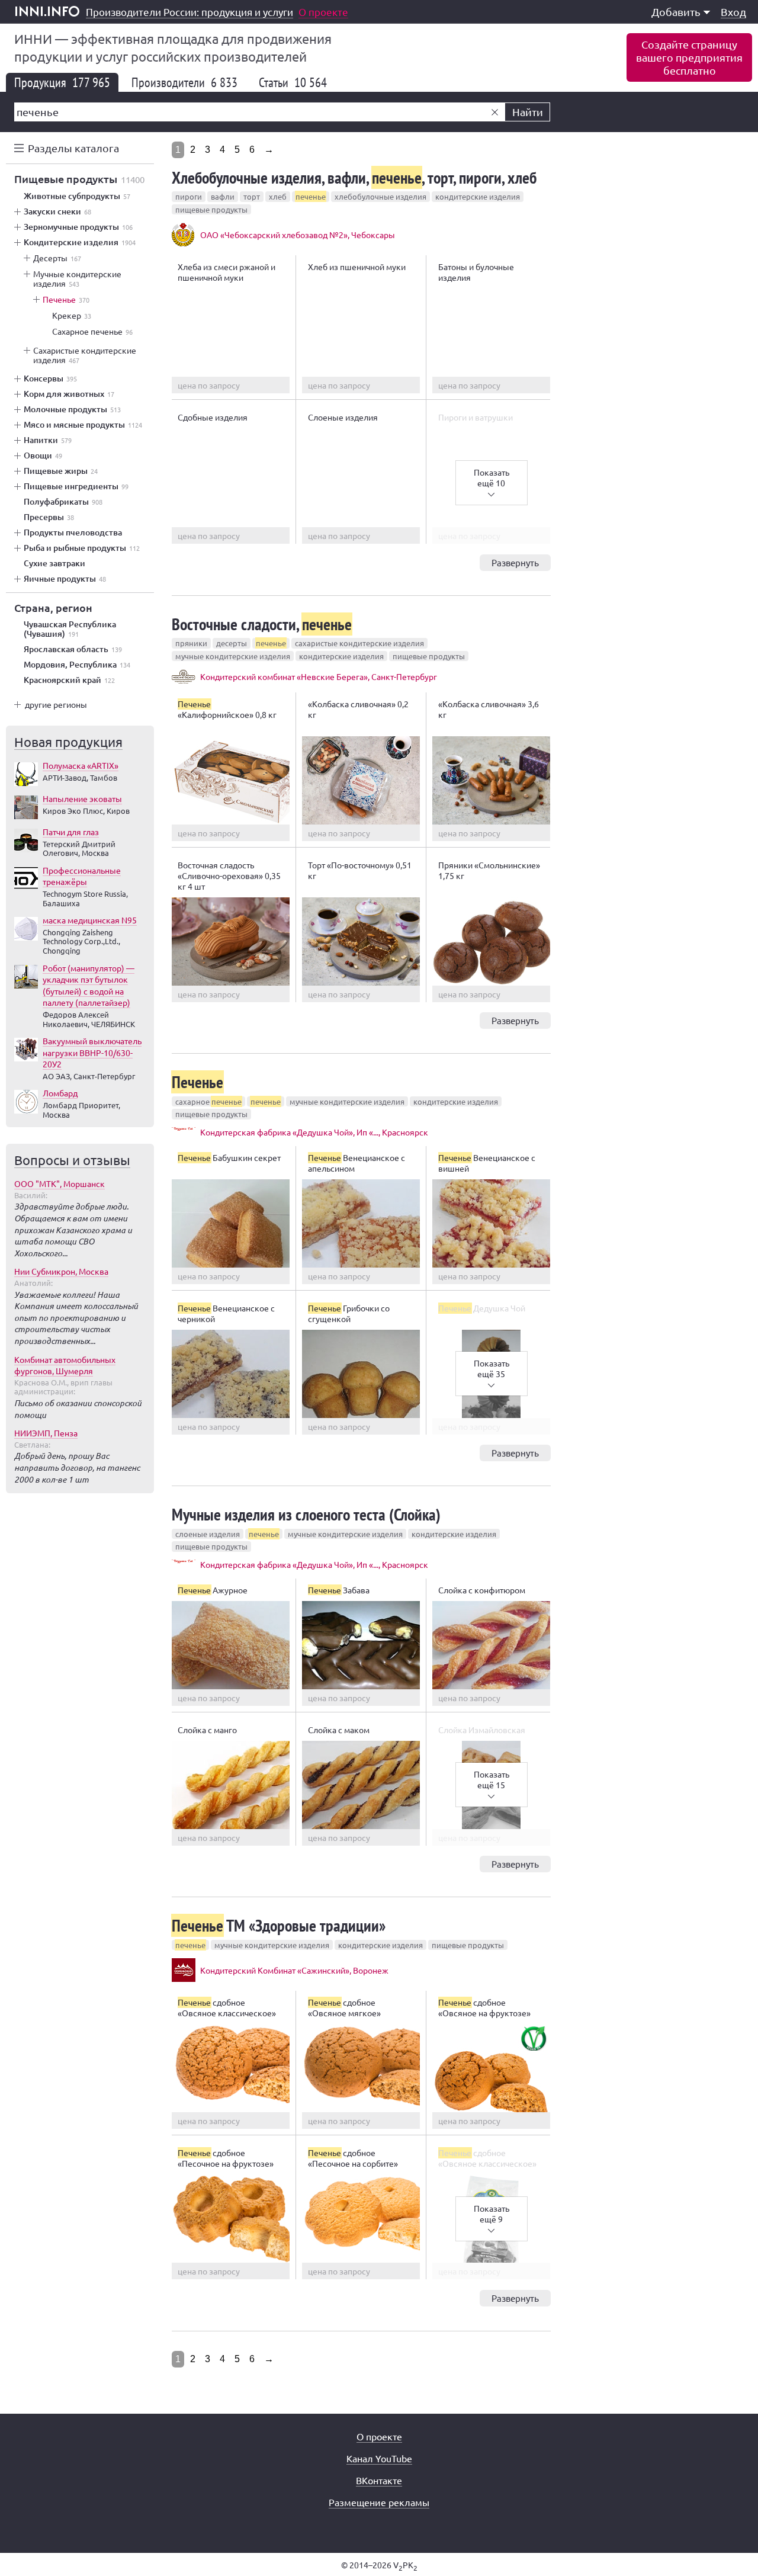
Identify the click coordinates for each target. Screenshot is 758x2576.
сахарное (208, 1101)
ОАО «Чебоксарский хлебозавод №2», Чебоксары (298, 235)
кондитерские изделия (478, 196)
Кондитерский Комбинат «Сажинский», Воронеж (294, 1970)
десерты (232, 643)
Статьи (293, 82)
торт (252, 196)
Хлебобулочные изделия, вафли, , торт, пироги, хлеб (354, 177)
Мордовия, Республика (77, 665)
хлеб (278, 196)
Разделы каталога (73, 148)
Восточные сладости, (262, 624)
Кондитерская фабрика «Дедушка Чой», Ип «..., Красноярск (314, 1132)
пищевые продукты (211, 209)
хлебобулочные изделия (380, 196)
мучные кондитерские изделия (233, 656)
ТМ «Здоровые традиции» (279, 1925)
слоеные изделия (208, 1534)
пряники (191, 643)
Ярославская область (73, 649)
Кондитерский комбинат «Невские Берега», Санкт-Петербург (319, 676)
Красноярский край (69, 680)
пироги (189, 196)
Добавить (676, 12)
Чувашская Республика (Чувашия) (70, 629)
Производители (184, 82)
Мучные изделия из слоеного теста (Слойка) (306, 1514)
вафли (223, 196)
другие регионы (56, 704)
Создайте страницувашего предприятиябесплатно (689, 57)
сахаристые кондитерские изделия (359, 643)
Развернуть (515, 562)
